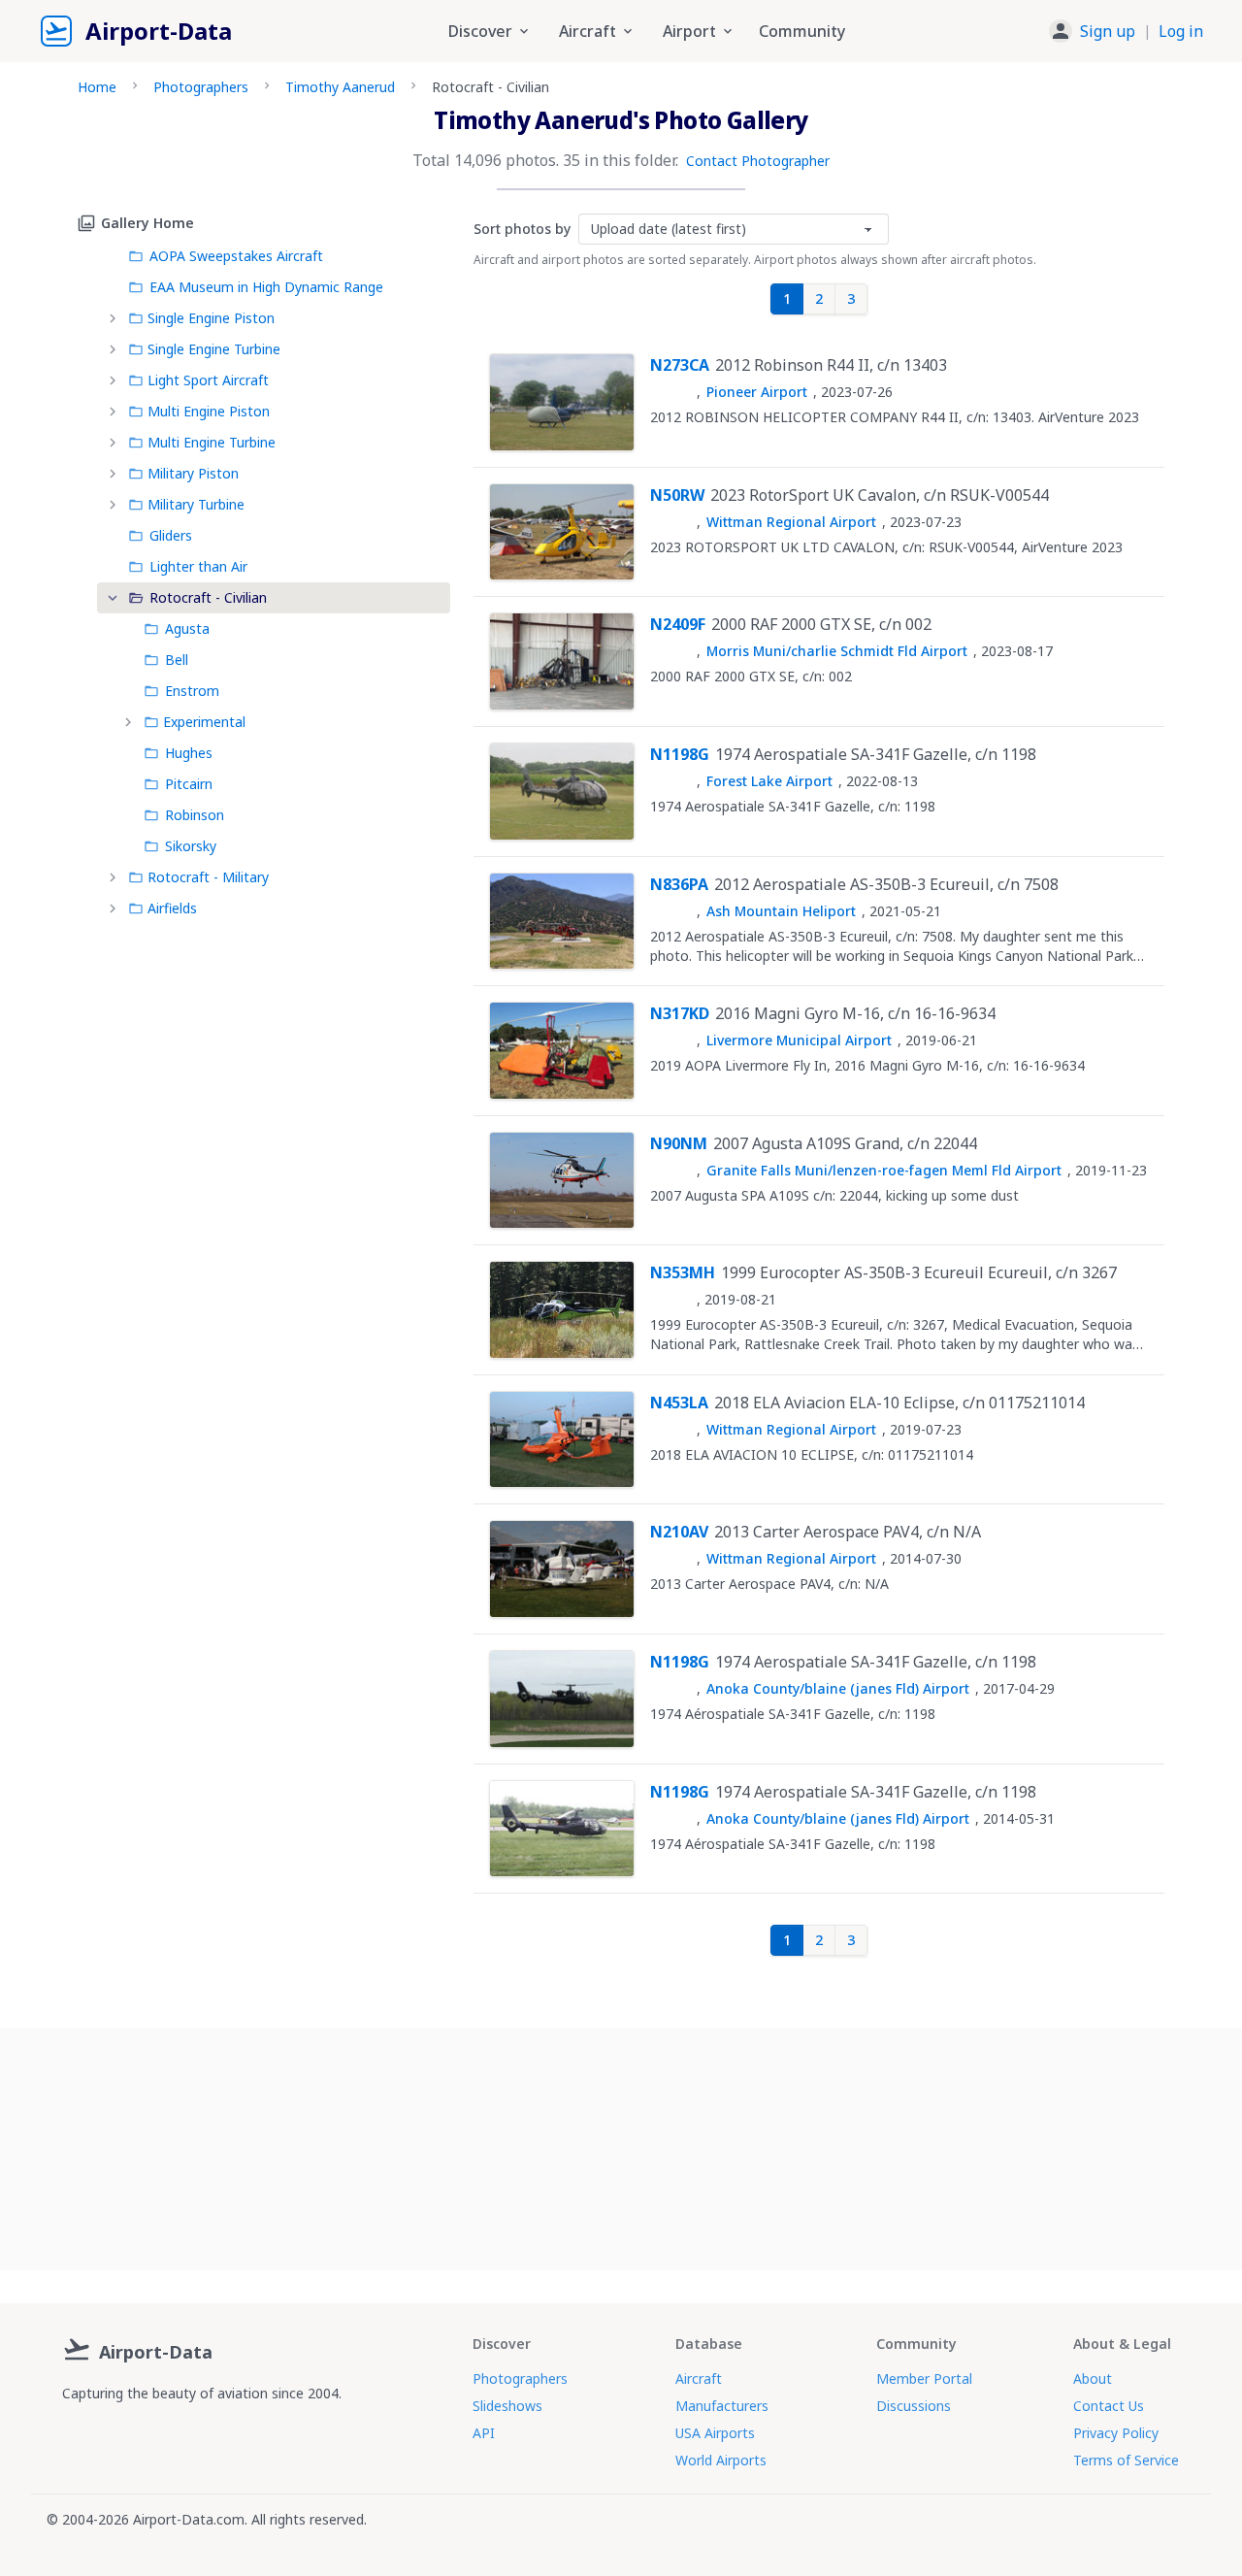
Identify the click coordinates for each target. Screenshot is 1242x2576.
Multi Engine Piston (209, 411)
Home (97, 87)
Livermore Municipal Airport (799, 1040)
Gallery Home (147, 223)
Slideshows (507, 2406)
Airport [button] (689, 31)
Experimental (204, 722)
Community (802, 31)
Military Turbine (196, 504)
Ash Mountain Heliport (781, 911)
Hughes (189, 753)
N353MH (683, 1272)
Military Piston (193, 473)
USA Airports (715, 2433)
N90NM (679, 1143)
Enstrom (192, 691)
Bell (177, 660)
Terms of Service (1126, 2460)
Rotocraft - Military (208, 877)
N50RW (677, 495)
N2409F (678, 624)
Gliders (171, 535)
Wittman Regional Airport (791, 522)
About (1093, 2378)
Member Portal (924, 2378)
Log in (1181, 31)
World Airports (721, 2460)
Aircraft (699, 2378)
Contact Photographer (758, 161)
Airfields (172, 908)
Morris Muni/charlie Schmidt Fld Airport (837, 651)
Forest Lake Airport (769, 781)
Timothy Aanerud (340, 87)
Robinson (195, 815)
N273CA (680, 365)
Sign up (1108, 31)
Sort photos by (522, 229)
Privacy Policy (1116, 2433)
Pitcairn (189, 784)
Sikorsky (191, 846)
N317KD (680, 1013)
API (484, 2433)
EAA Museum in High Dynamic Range (266, 287)
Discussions (914, 2406)
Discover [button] (480, 31)
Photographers (201, 87)
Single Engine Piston (211, 318)
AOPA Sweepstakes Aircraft (236, 256)
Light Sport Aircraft (208, 380)
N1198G (680, 754)
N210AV (679, 1532)
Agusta (187, 628)
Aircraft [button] (588, 31)
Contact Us (1109, 2406)
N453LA (679, 1403)
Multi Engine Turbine (212, 442)
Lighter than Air (198, 566)
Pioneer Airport (757, 392)
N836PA (679, 884)
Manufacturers (722, 2406)
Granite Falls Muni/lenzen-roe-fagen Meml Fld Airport (884, 1170)
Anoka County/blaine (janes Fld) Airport (838, 1688)
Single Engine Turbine (214, 349)
